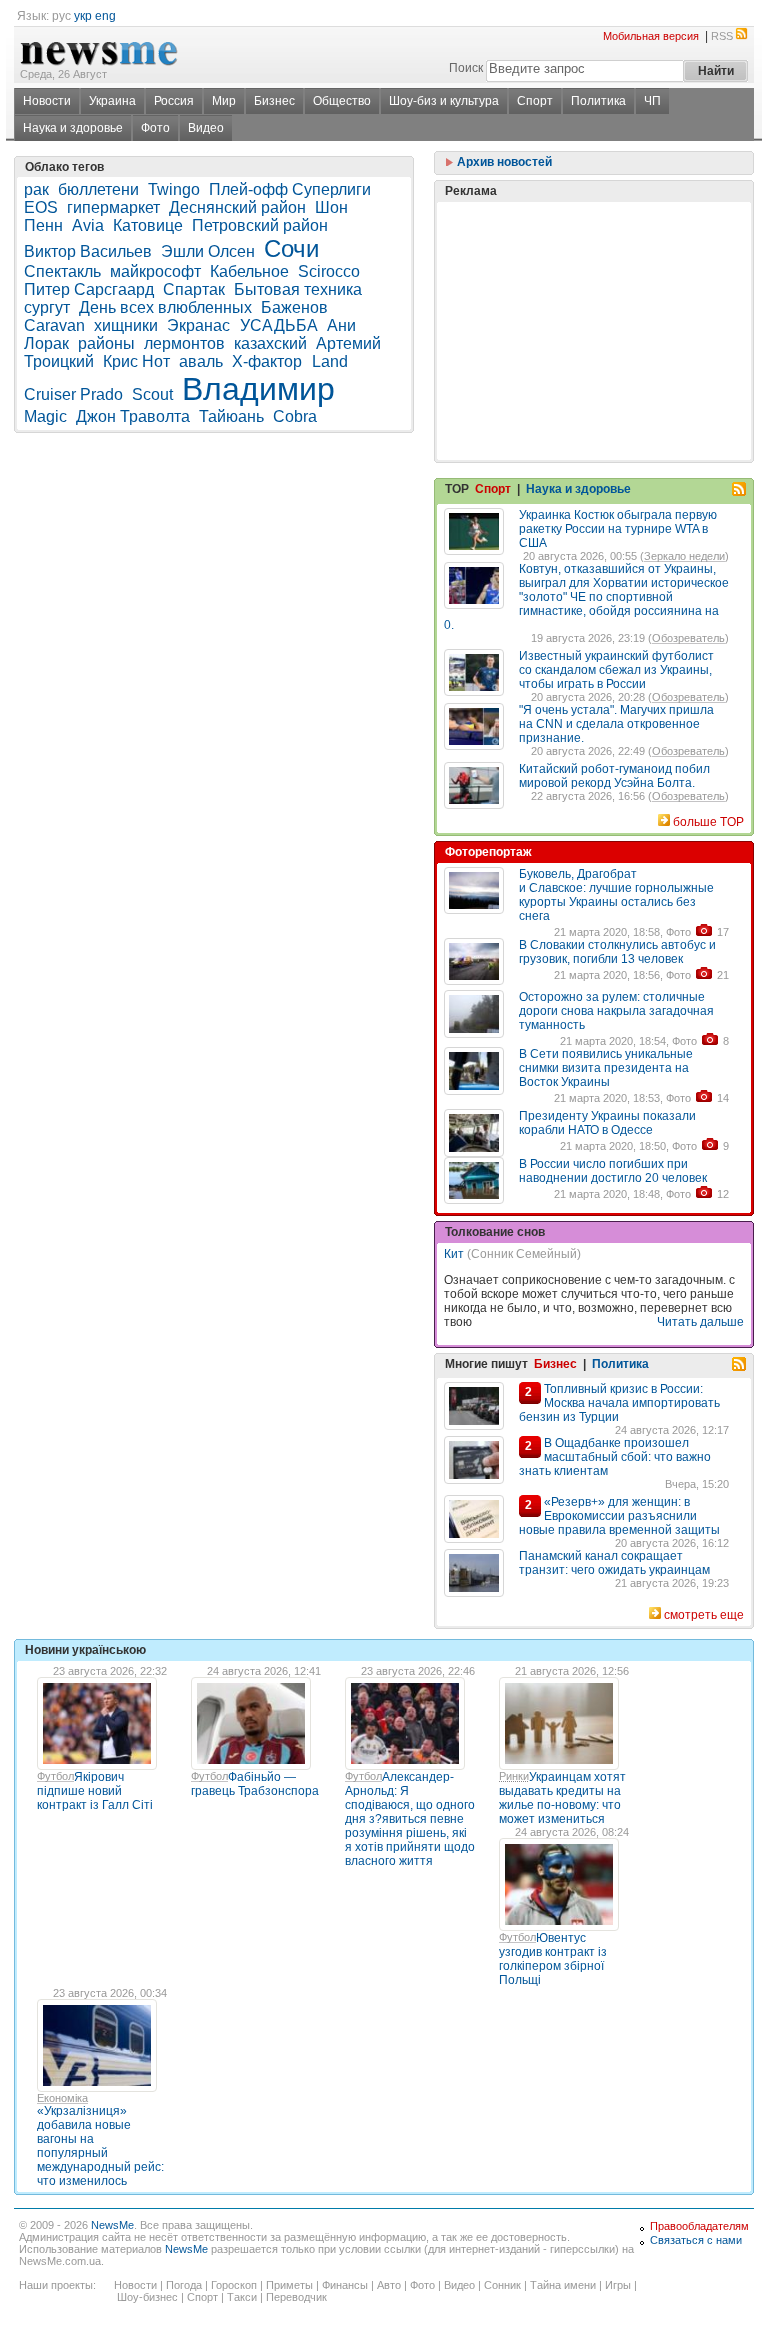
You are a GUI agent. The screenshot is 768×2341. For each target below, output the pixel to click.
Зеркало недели (684, 556)
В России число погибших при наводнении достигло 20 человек (613, 1171)
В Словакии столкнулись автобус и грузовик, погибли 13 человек (617, 952)
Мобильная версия (651, 36)
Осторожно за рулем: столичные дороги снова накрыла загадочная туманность (616, 1011)
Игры (618, 2285)
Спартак (194, 289)
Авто (389, 2285)
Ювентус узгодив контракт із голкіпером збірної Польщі (553, 1959)
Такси (242, 2297)
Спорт (535, 101)
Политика (598, 101)
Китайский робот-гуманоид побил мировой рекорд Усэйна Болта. (614, 776)
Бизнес (274, 101)
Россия (174, 101)
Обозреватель (688, 638)
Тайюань (231, 416)
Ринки (514, 1776)
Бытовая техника (298, 289)
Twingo (174, 189)
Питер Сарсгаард (89, 289)
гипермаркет (113, 207)
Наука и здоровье (73, 128)
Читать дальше (700, 1322)
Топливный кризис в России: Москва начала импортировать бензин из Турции (619, 1403)
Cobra (295, 416)
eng (105, 16)
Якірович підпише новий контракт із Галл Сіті (95, 1791)
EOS (41, 207)
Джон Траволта (133, 416)
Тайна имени (563, 2285)
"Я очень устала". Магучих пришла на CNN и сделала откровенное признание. (616, 724)
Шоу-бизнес (147, 2297)
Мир (224, 101)
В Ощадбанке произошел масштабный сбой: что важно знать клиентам (615, 1457)
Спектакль (62, 271)
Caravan (54, 325)
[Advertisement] (594, 281)
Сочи (291, 248)
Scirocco (329, 271)
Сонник (502, 2285)
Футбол (55, 1776)
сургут (47, 307)
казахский (270, 343)
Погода (184, 2285)
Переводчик (296, 2297)
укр (83, 16)
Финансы (345, 2285)
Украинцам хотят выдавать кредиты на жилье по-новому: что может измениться (562, 1798)
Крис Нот (136, 361)
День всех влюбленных (165, 307)
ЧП (652, 101)
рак (36, 189)
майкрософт (155, 271)
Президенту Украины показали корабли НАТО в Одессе (607, 1123)
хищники (126, 325)
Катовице (148, 225)
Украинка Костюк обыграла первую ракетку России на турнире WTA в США (618, 529)
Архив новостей (503, 162)
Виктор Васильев (88, 251)
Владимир (258, 389)
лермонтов (184, 343)
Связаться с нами (696, 2240)
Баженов (294, 307)
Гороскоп (234, 2285)
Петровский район (260, 225)
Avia (88, 225)
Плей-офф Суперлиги (290, 189)
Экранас (200, 325)
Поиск (466, 68)
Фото (155, 128)
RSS (722, 36)
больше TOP (708, 822)
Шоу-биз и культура (444, 101)
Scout (152, 394)
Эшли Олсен (208, 251)
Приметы (289, 2285)
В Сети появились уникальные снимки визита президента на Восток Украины (606, 1068)
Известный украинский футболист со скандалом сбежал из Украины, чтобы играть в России (616, 670)
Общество (342, 101)
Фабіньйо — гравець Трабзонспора (255, 1784)
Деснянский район (237, 207)
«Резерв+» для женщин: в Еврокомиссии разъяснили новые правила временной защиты (619, 1516)
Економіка (62, 2098)
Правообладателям (699, 2226)
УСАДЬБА (279, 325)
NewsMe (112, 2225)
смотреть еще (704, 1615)
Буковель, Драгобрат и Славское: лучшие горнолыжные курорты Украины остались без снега (616, 895)
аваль (201, 361)
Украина (112, 101)
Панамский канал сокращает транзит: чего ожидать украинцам (614, 1563)
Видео (206, 128)
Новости (47, 101)
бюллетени (98, 189)
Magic (45, 416)
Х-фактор (269, 361)
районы (106, 343)
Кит (454, 1254)
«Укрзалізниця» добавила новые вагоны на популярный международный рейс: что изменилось (100, 2146)
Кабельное (249, 271)
